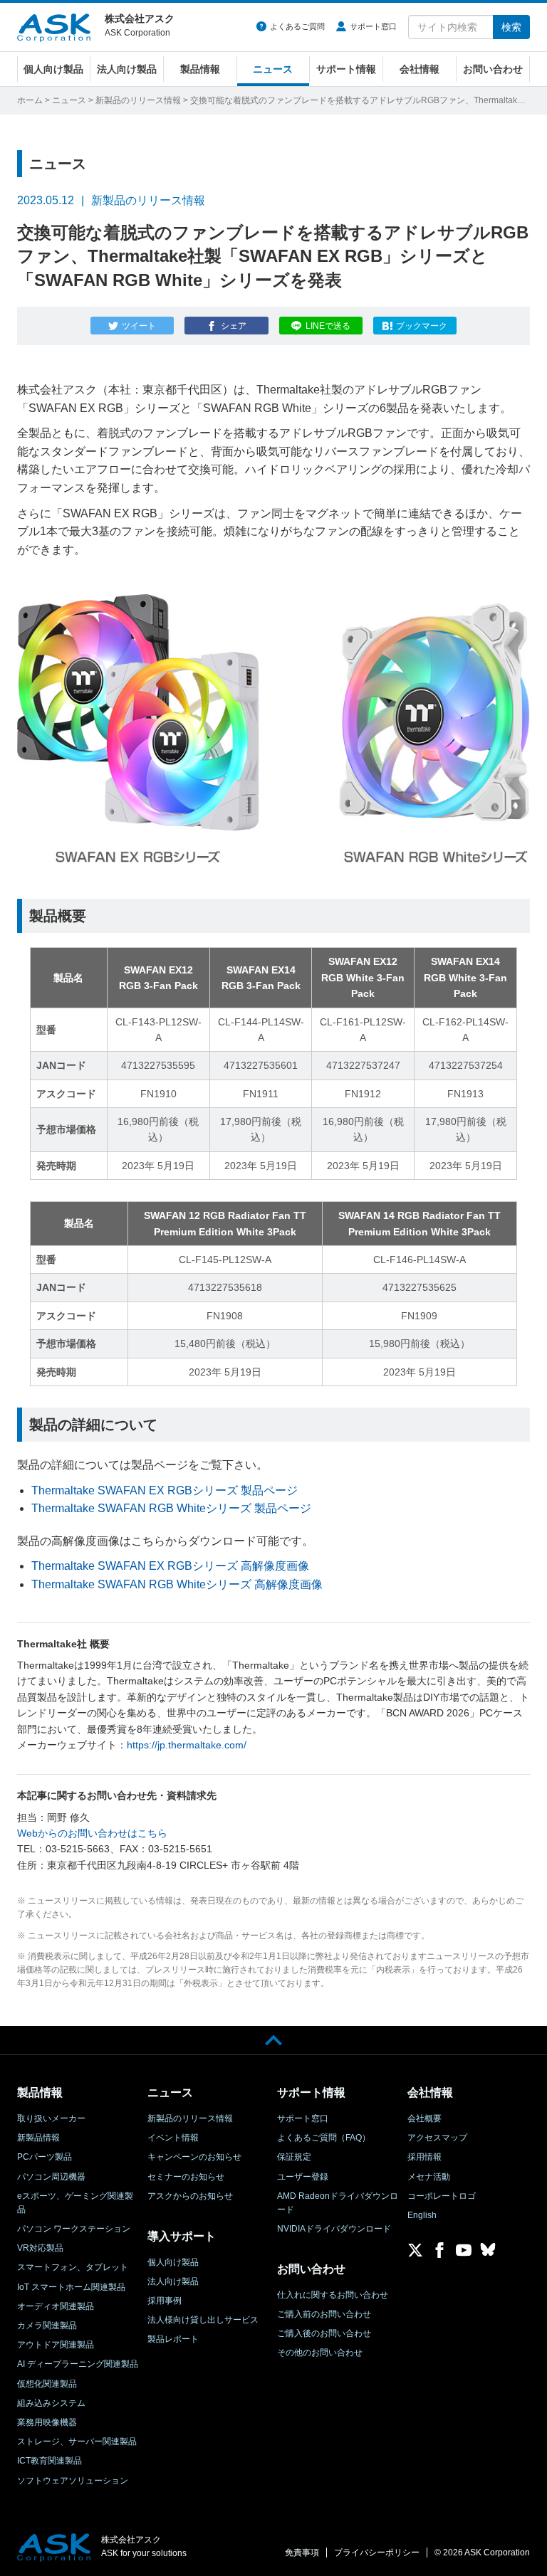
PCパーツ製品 (45, 2157)
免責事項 (302, 2553)
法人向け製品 (127, 69)
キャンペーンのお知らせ (194, 2157)
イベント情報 (173, 2138)
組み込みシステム (51, 2403)
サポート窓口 (373, 26)
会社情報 (420, 69)
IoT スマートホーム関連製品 (71, 2287)
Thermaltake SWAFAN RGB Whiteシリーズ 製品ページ (171, 1508)
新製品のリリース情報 (138, 100)
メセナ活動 (429, 2177)
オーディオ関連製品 (56, 2306)
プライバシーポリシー (377, 2553)
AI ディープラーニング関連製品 (78, 2364)
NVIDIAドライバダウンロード (334, 2229)
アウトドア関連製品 (56, 2345)
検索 (511, 27)
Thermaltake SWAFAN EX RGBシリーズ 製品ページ (165, 1490)
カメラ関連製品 (47, 2326)
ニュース (273, 69)
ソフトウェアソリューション (73, 2481)
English (422, 2215)
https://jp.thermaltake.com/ (187, 1745)
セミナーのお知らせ (186, 2177)
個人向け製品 (53, 69)
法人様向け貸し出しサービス (203, 2320)
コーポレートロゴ (442, 2196)
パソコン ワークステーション (74, 2229)
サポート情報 (346, 69)
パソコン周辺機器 (51, 2177)
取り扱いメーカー (51, 2118)
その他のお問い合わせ (320, 2353)
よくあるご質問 (297, 26)
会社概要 (424, 2118)
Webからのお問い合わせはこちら (92, 1833)
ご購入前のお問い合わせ (324, 2314)
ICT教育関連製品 (50, 2461)
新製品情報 (38, 2138)
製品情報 (200, 69)
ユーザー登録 (303, 2177)
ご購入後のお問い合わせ (324, 2333)
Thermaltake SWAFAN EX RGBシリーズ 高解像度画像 (170, 1566)
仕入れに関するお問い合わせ (333, 2295)
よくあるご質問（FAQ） (324, 2138)
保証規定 (294, 2157)
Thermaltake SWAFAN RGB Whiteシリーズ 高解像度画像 (177, 1584)
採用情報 (424, 2157)
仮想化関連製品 (47, 2384)
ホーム (30, 100)
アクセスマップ (437, 2138)
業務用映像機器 (47, 2422)
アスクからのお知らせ (190, 2196)
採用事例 (165, 2301)
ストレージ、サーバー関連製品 (77, 2442)
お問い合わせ (493, 69)
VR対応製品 (40, 2248)
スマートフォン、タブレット (73, 2267)
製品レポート (173, 2339)
